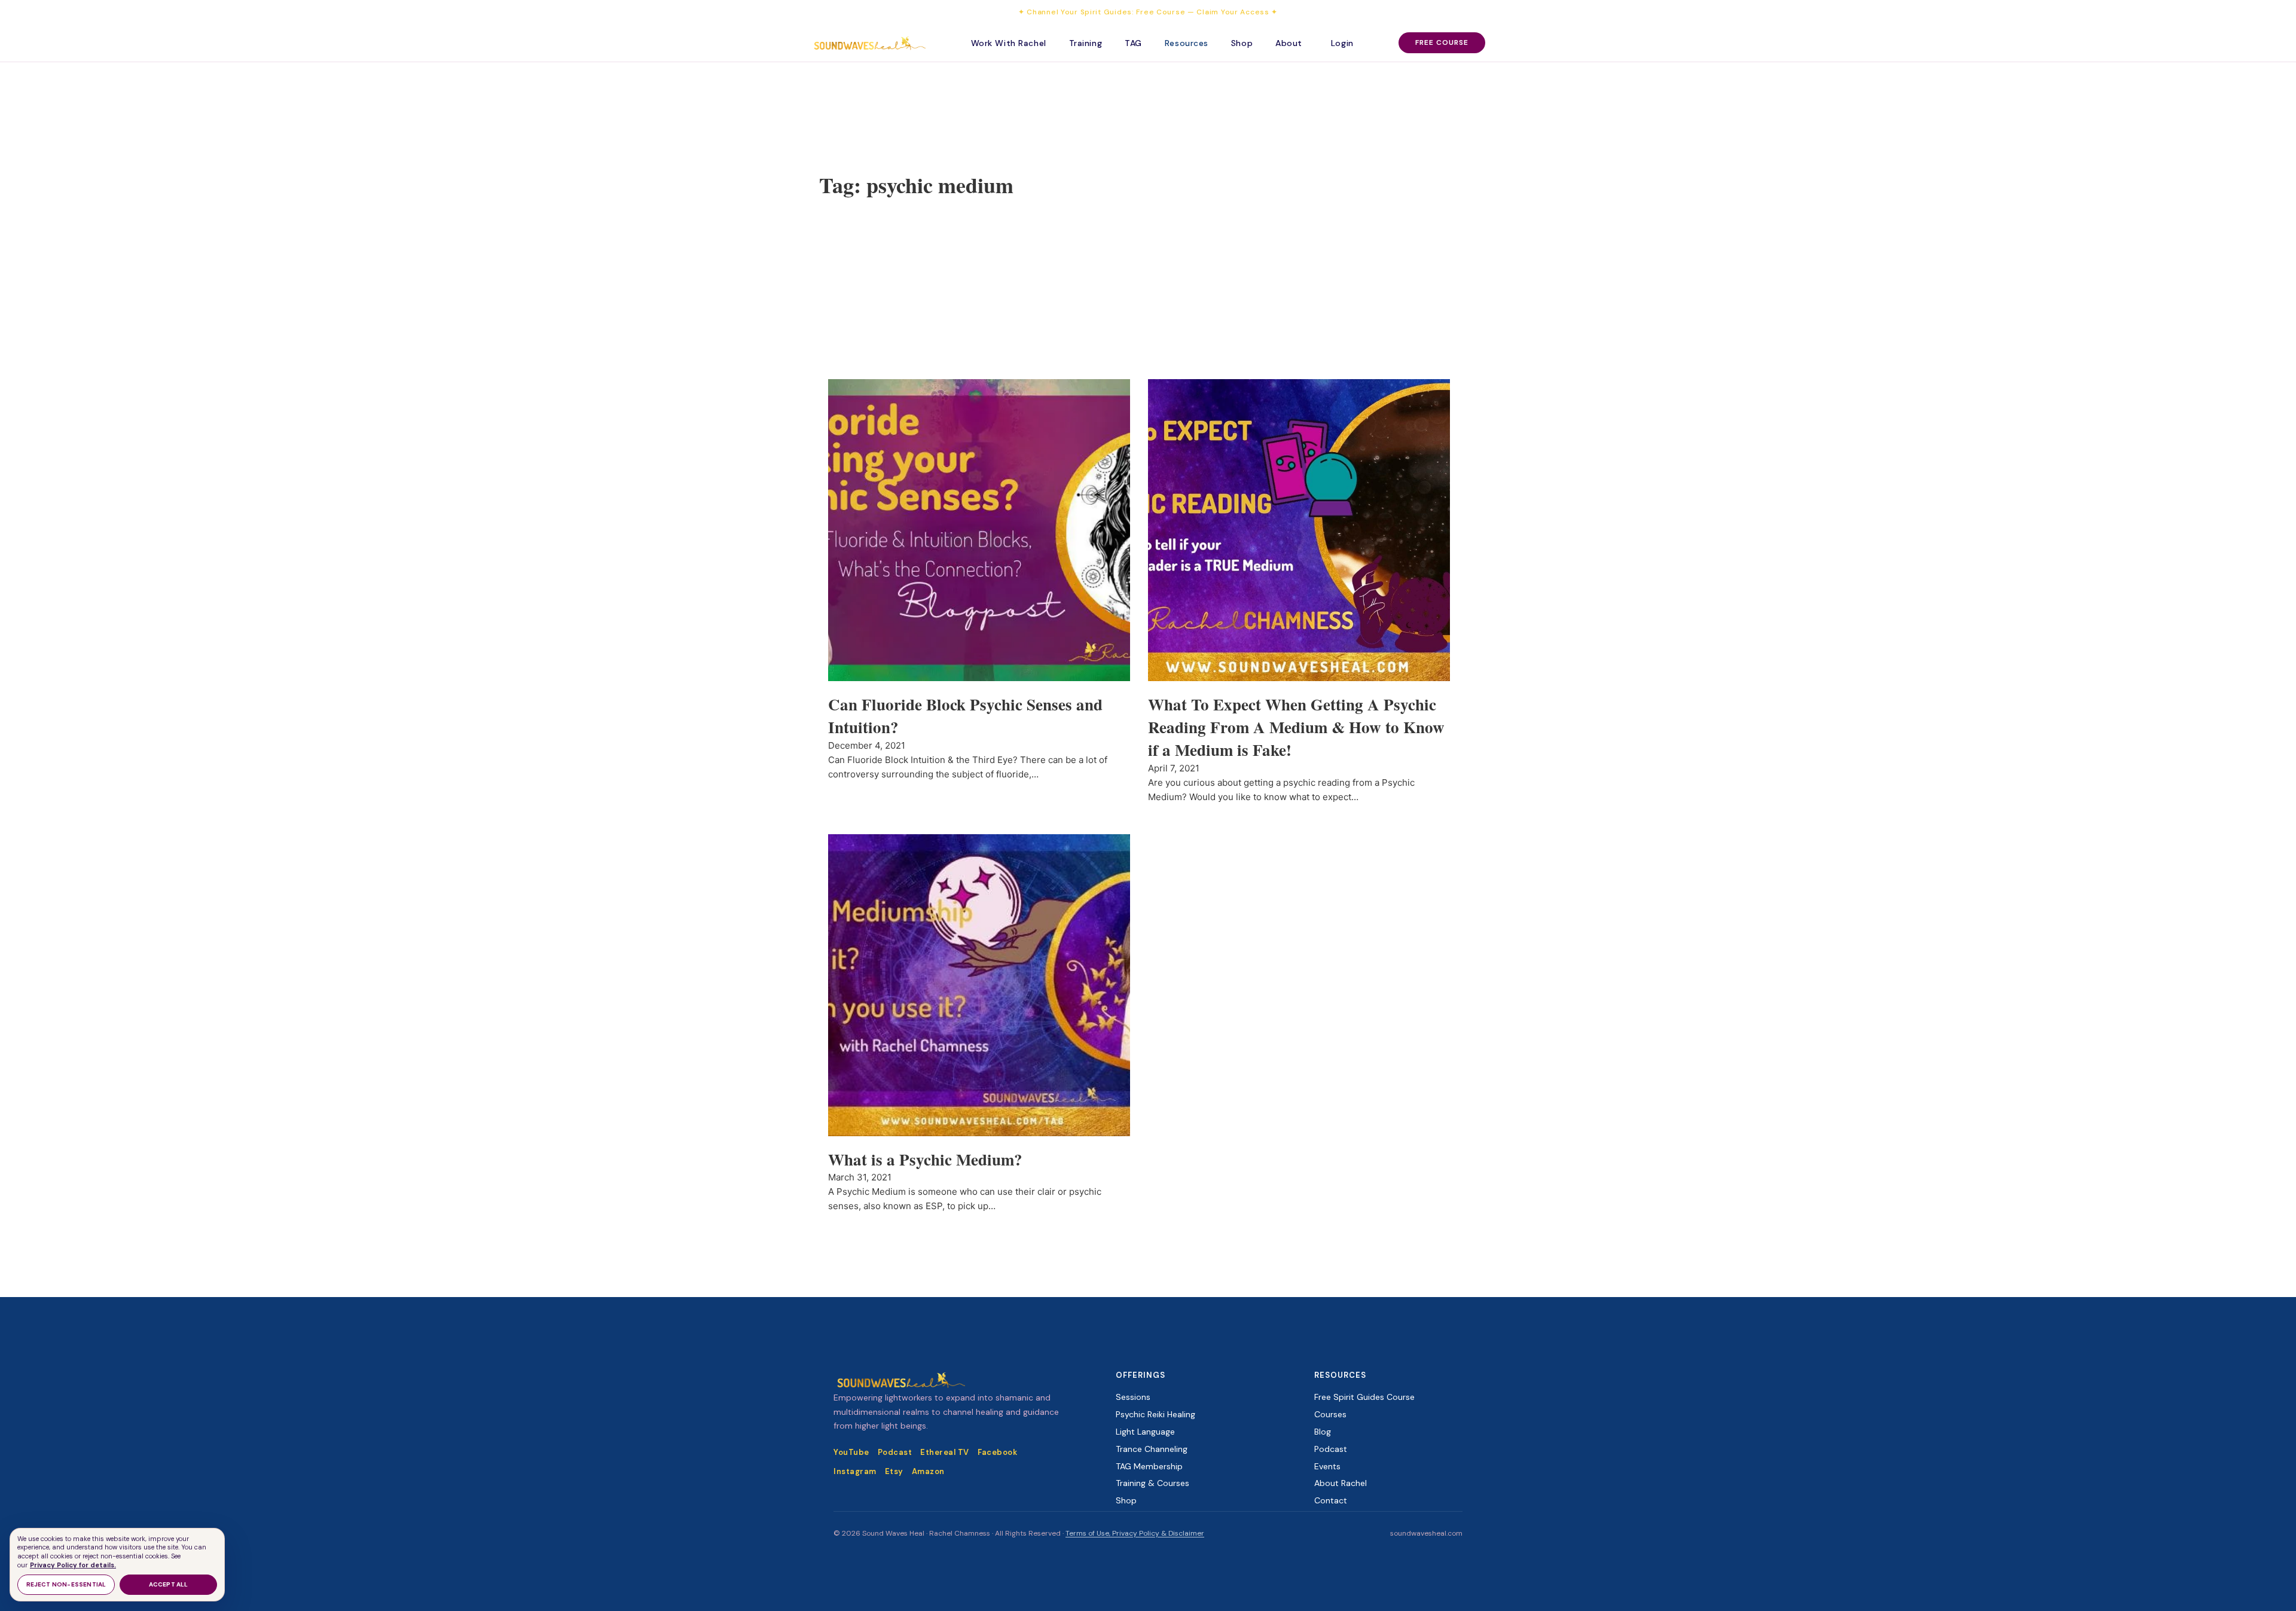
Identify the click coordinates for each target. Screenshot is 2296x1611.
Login (1342, 43)
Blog (1323, 1432)
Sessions (1133, 1397)
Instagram (855, 1471)
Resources (1187, 43)
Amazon (928, 1471)
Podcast (895, 1452)
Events (1327, 1466)
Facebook (997, 1452)
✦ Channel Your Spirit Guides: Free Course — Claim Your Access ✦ (1148, 12)
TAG (1133, 43)
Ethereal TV (945, 1452)
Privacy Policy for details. (73, 1565)
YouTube (851, 1452)
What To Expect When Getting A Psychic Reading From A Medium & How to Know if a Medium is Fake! (1296, 727)
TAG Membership (1149, 1466)
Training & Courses (1152, 1483)
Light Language (1145, 1432)
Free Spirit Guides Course (1364, 1397)
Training (1086, 43)
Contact (1331, 1500)
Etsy (894, 1471)
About (1289, 43)
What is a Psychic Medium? (925, 1159)
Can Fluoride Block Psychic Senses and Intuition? (965, 716)
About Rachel (1341, 1483)
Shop (1242, 43)
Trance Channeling (1152, 1449)
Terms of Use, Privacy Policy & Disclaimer (1135, 1533)
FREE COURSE (1442, 42)
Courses (1330, 1414)
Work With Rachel (1009, 43)
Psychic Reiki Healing (1155, 1414)
